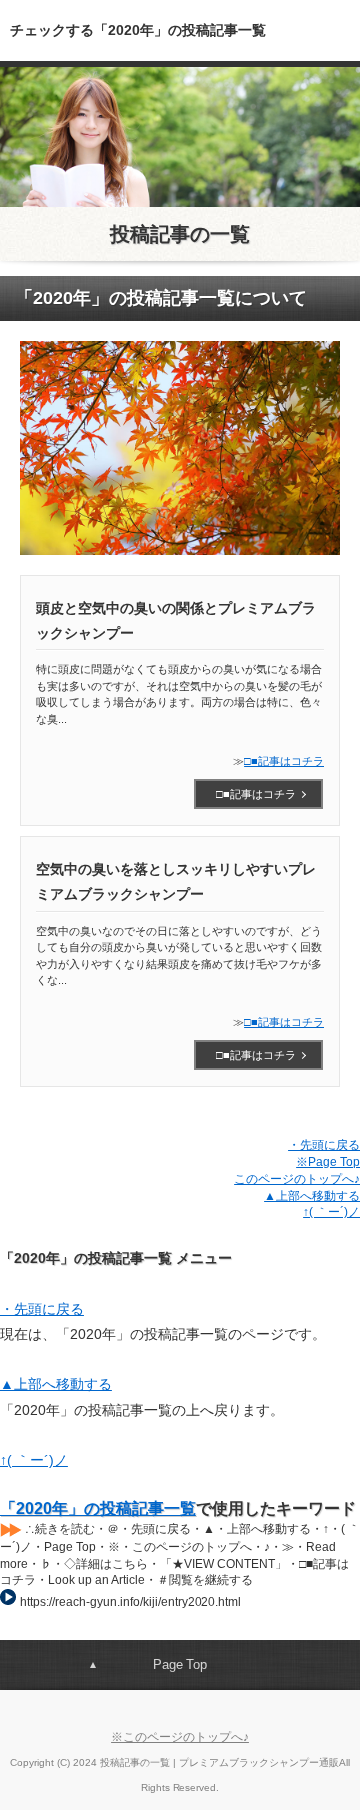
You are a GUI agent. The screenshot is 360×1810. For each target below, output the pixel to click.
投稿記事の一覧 (180, 234)
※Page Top (328, 1162)
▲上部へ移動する (312, 1196)
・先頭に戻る (324, 1145)
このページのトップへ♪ (297, 1179)
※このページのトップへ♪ (180, 1737)
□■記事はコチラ (284, 761)
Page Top (180, 1664)
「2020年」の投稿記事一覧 (98, 1508)
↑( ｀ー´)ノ (331, 1212)
